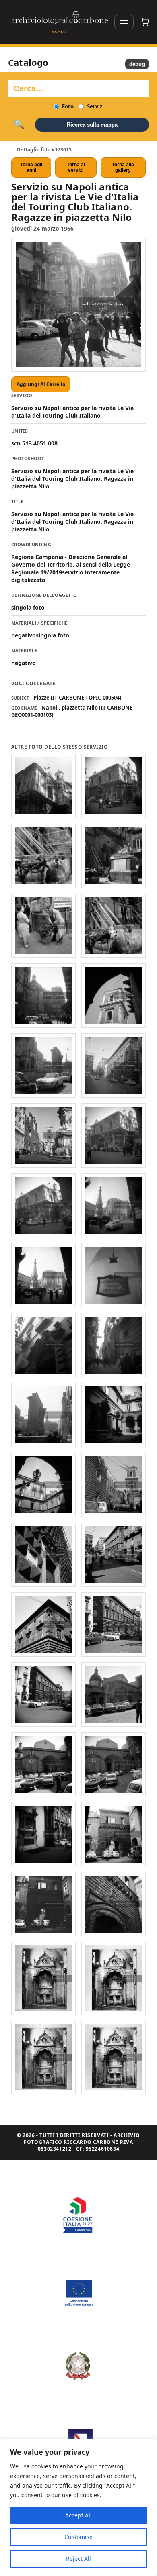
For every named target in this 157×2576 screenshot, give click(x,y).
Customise (78, 2537)
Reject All (78, 2559)
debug (137, 64)
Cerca (19, 125)
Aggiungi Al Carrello (41, 384)
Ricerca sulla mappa (92, 125)
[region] (78, 2507)
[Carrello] (145, 22)
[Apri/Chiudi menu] (124, 22)
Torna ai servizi (76, 167)
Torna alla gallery (123, 167)
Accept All (78, 2515)
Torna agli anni (31, 167)
